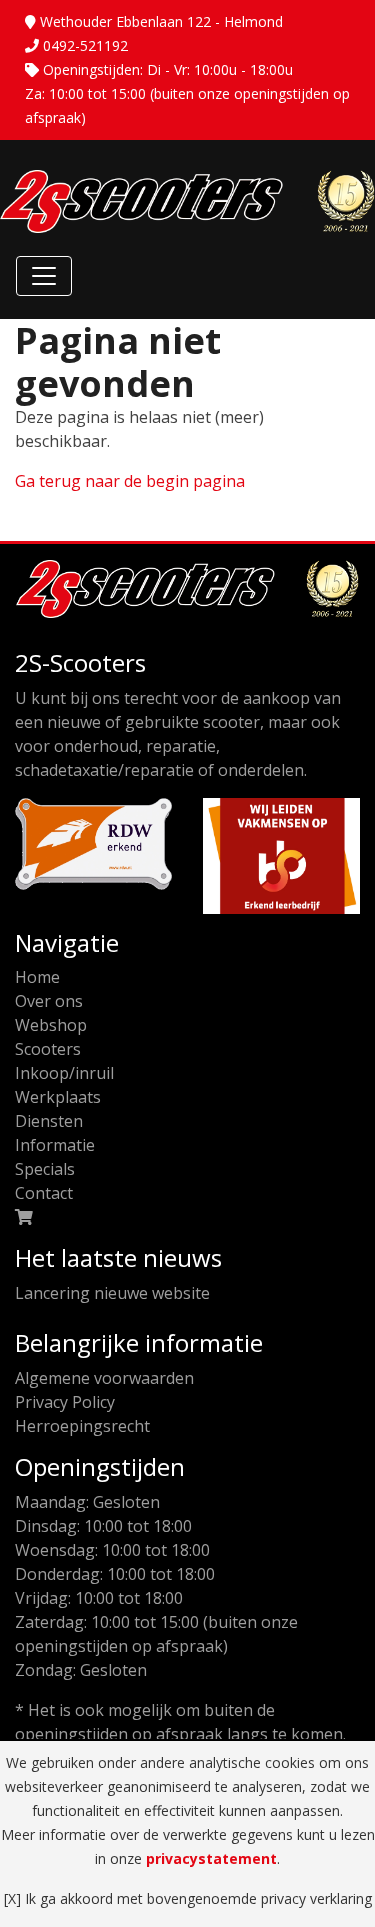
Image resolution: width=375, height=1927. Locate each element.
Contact (44, 1193)
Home (37, 977)
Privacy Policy (65, 1402)
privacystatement (211, 1858)
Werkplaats (58, 1097)
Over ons (49, 1001)
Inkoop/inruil (64, 1073)
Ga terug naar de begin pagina (130, 481)
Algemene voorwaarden (104, 1378)
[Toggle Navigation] (44, 276)
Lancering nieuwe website (112, 1293)
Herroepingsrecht (82, 1426)
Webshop (51, 1025)
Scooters (48, 1049)
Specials (45, 1169)
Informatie (55, 1145)
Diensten (49, 1121)
